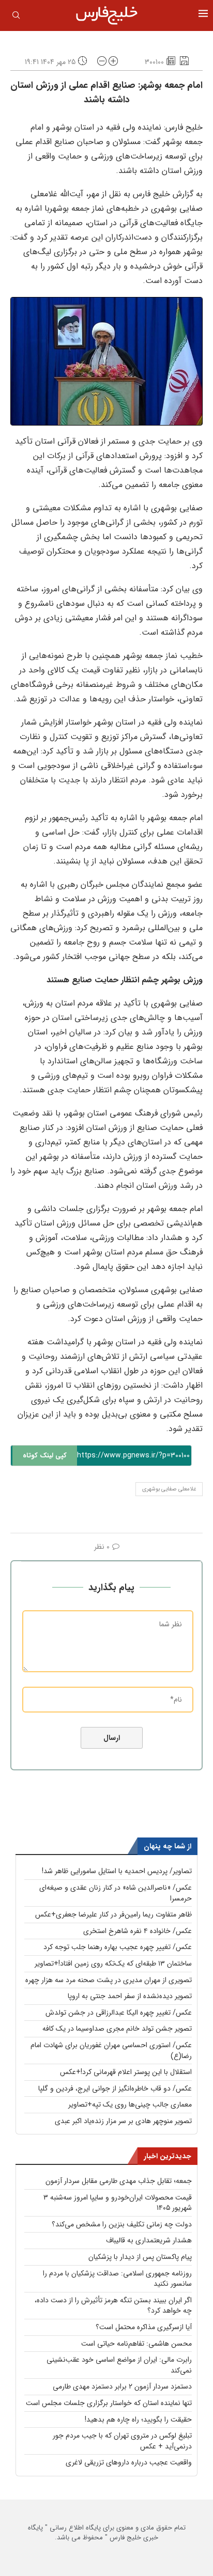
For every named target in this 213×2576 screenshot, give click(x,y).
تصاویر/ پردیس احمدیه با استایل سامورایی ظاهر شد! (117, 1871)
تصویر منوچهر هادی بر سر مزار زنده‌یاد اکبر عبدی (123, 2121)
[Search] (16, 17)
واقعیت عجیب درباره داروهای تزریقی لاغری (129, 2462)
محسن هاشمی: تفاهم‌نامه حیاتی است (136, 2344)
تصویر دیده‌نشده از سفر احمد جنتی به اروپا (130, 1996)
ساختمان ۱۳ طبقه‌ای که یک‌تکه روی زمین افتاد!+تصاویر (113, 1964)
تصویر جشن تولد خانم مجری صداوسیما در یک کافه (117, 2029)
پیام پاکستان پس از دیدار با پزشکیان (140, 2257)
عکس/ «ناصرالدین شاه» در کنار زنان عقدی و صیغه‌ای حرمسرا (116, 1893)
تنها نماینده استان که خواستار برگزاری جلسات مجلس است (109, 2403)
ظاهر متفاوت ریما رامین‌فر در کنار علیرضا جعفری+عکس (113, 1914)
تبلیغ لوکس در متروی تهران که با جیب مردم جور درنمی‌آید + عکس (122, 2441)
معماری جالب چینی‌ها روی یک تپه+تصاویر (130, 2104)
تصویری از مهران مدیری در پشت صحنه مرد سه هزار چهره (109, 1980)
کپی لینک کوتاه (45, 1456)
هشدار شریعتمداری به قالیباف (149, 2240)
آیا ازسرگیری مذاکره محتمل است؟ (144, 2327)
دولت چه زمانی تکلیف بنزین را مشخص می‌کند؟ (122, 2224)
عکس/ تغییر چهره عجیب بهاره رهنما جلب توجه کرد (118, 1947)
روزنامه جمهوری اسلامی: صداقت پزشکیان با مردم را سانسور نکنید (117, 2279)
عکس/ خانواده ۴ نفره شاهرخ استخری (138, 1931)
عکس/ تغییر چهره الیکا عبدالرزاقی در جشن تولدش (119, 2013)
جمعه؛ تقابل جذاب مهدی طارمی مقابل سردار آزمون (119, 2181)
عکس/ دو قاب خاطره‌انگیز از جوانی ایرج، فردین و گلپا (115, 2088)
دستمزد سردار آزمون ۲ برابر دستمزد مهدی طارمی (122, 2386)
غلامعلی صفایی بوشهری (169, 1489)
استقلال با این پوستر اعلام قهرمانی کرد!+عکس (126, 2072)
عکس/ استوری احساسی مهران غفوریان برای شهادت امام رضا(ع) (111, 2051)
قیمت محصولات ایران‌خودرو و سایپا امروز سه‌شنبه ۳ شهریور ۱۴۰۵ (118, 2203)
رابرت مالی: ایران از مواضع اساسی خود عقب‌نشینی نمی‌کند (119, 2365)
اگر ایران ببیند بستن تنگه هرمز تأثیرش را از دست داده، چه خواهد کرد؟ (113, 2306)
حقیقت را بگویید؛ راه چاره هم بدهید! (138, 2420)
